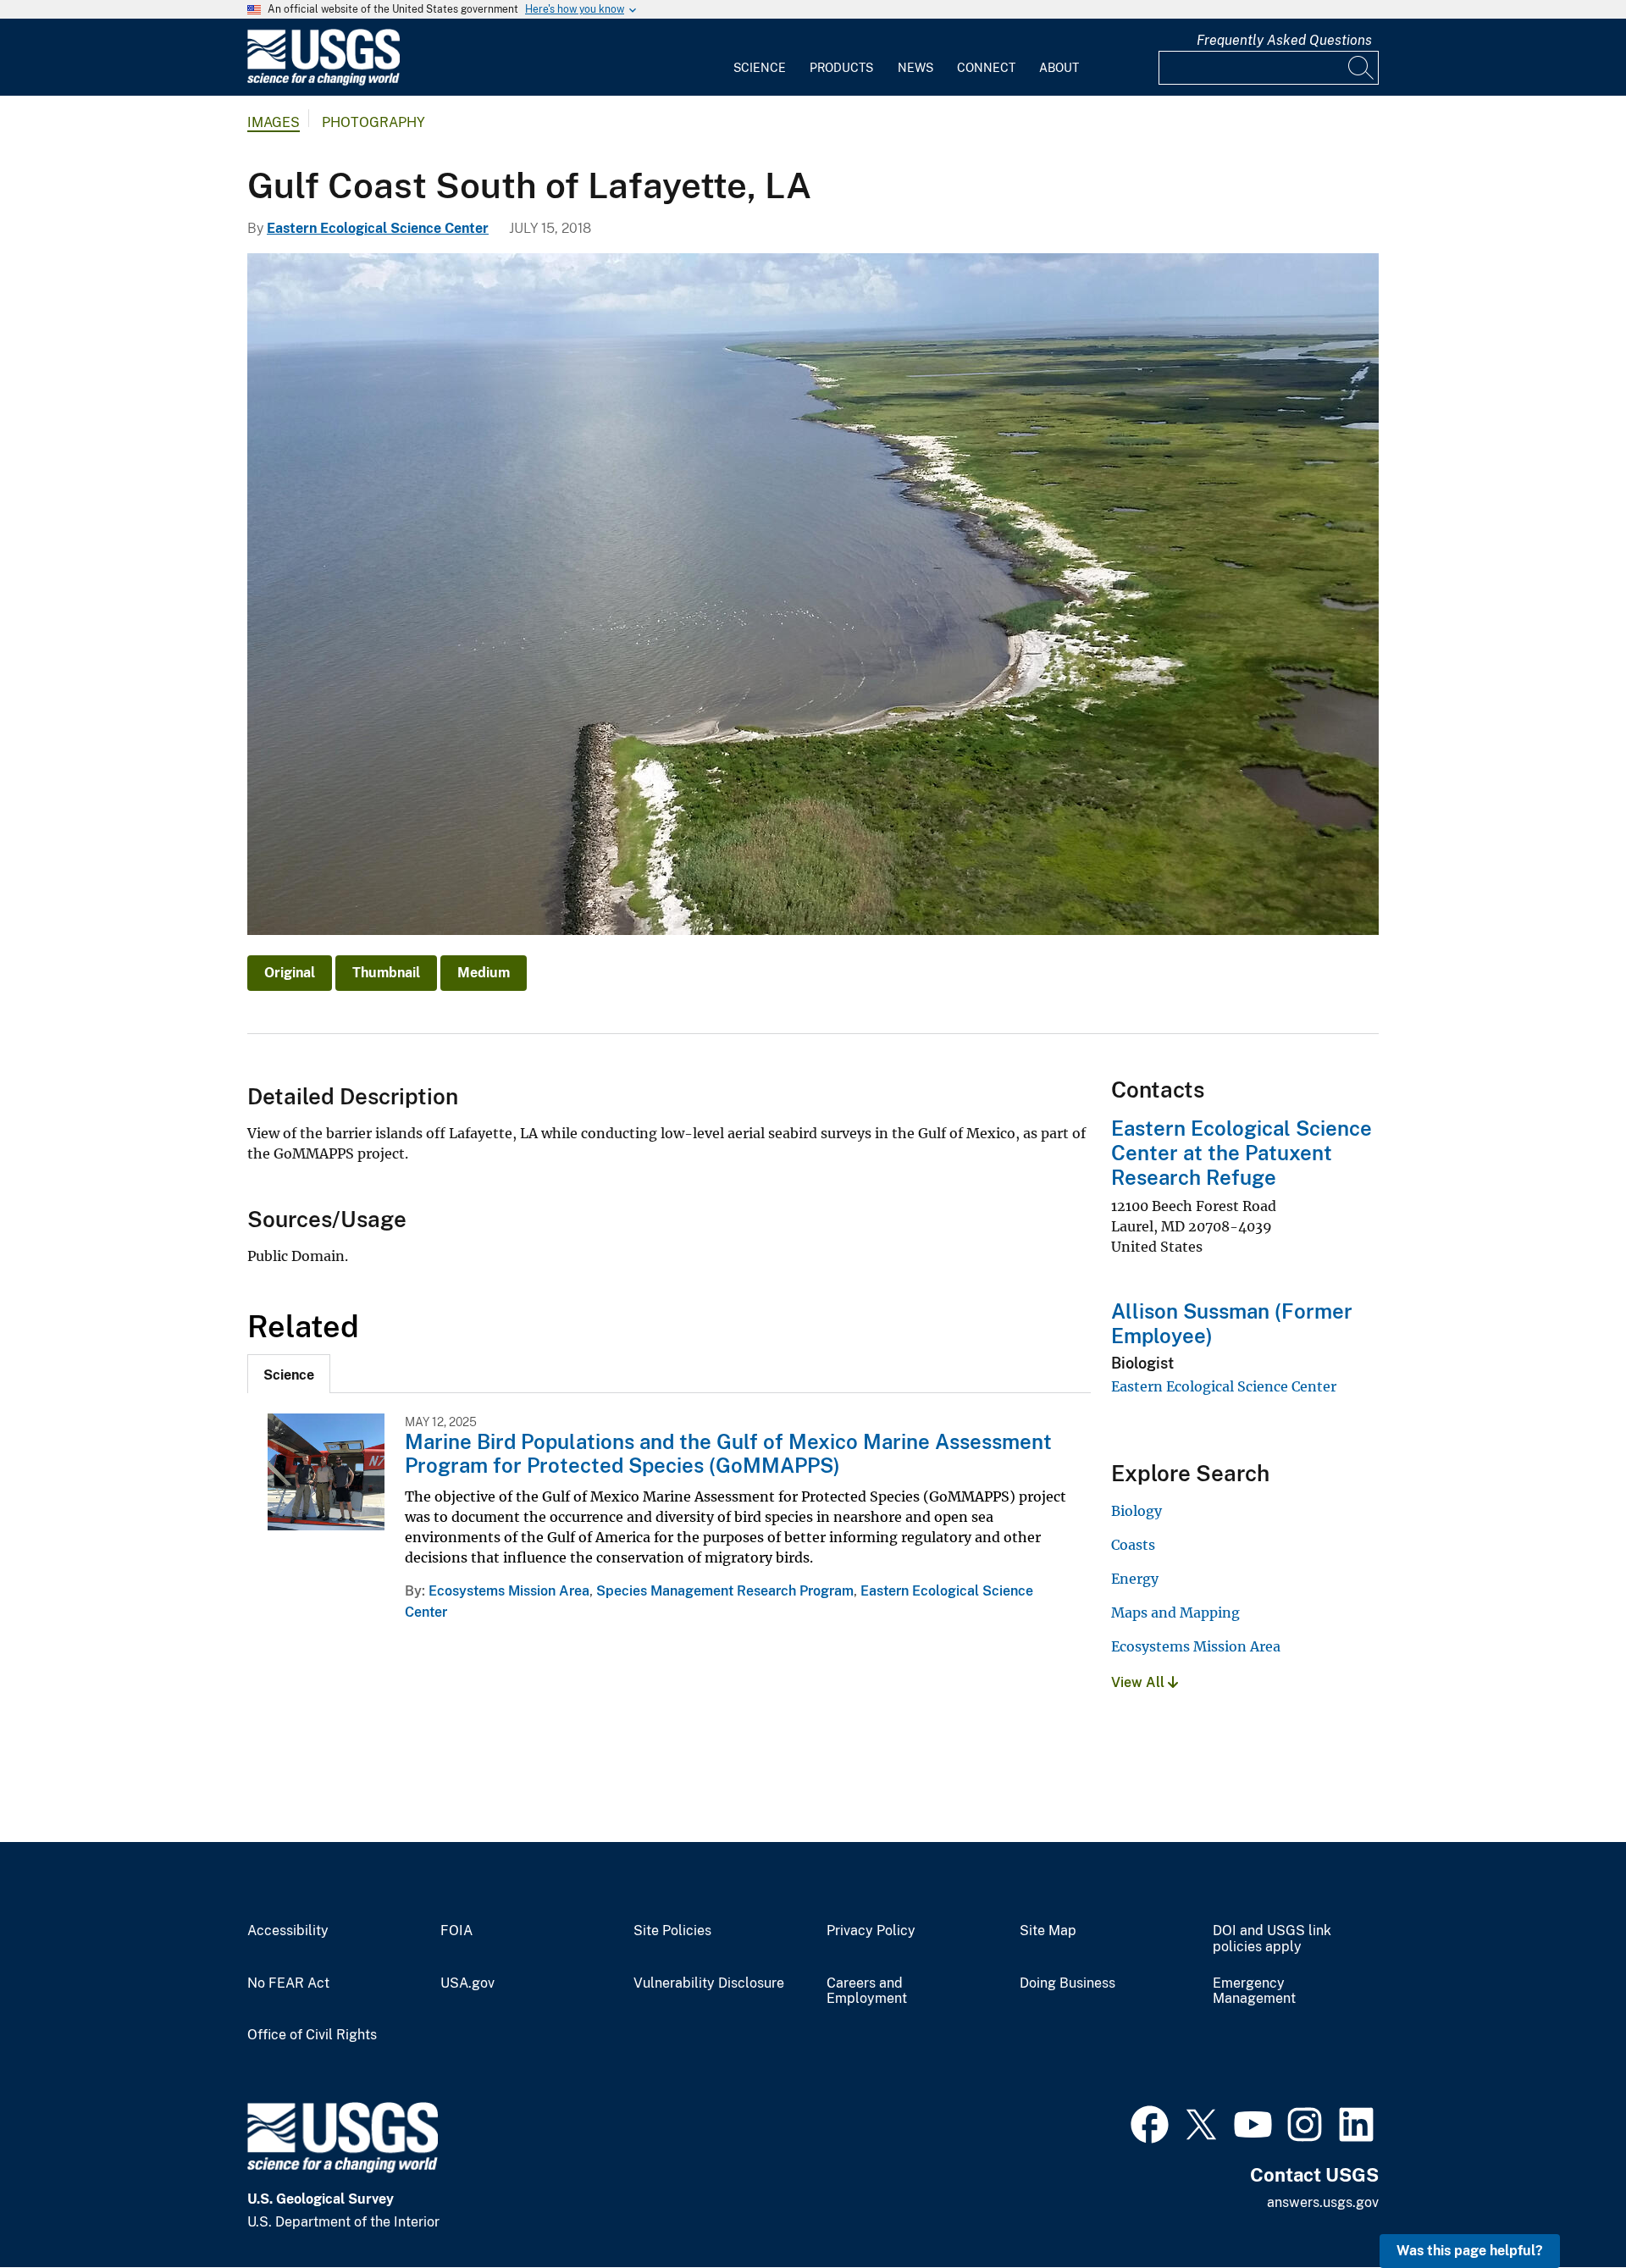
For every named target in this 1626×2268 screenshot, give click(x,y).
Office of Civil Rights (312, 2035)
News (915, 68)
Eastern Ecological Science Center (378, 228)
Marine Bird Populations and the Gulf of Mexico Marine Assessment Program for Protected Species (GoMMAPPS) (728, 1454)
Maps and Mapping (1175, 1612)
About (1059, 68)
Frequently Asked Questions (1284, 40)
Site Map (1048, 1931)
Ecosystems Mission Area (509, 1591)
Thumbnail (386, 973)
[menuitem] (760, 58)
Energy (1135, 1579)
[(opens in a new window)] (1150, 2122)
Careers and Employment (867, 1991)
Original (290, 973)
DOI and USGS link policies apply (1272, 1939)
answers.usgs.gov (1323, 2202)
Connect (986, 68)
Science (760, 68)
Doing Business (1067, 1983)
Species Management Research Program (725, 1591)
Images (274, 122)
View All (1139, 1682)
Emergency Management (1254, 1991)
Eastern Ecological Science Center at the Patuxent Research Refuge (1242, 1153)
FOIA (456, 1931)
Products (841, 68)
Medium (484, 973)
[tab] (289, 1374)
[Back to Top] (1565, 2207)
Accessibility (288, 1931)
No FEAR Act (288, 1983)
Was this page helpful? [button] (1470, 2251)
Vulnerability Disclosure (709, 1983)
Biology (1137, 1511)
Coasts (1133, 1545)
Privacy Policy (871, 1931)
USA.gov (467, 1983)
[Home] (324, 82)
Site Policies (672, 1931)
